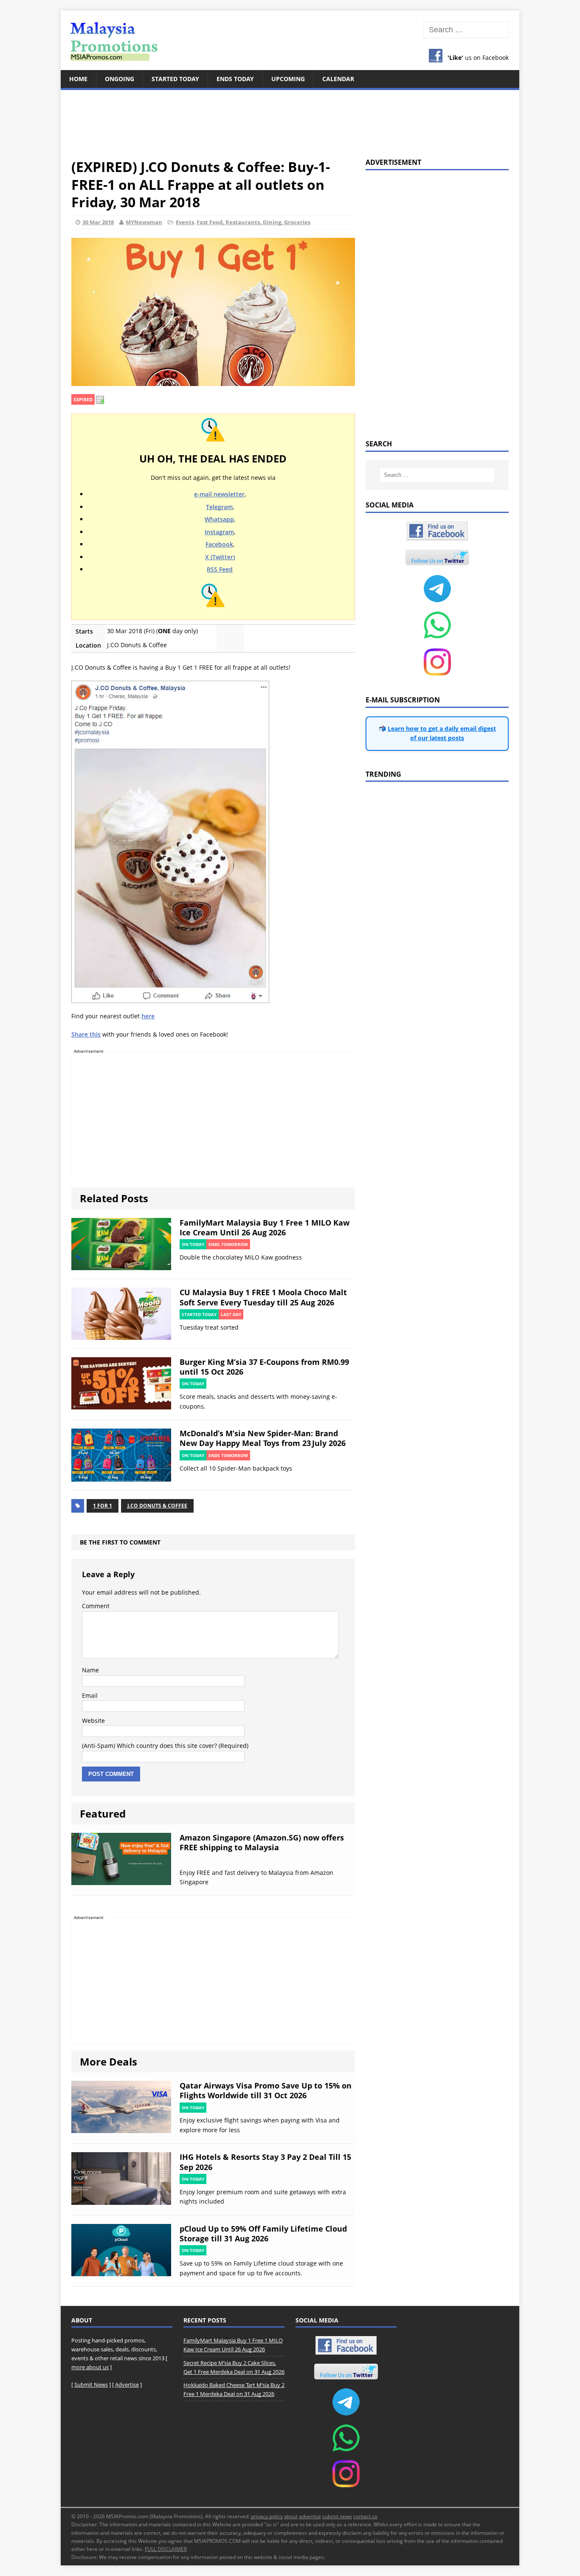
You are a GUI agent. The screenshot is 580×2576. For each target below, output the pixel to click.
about (291, 2516)
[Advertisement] (290, 119)
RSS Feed (220, 569)
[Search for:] (466, 30)
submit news (337, 2516)
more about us (90, 2367)
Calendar (338, 79)
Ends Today (235, 79)
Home (78, 79)
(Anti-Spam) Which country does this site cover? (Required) (165, 1746)
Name (90, 1670)
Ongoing (120, 79)
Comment (96, 1606)
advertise (310, 2516)
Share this (86, 1034)
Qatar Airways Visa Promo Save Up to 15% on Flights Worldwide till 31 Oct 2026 (266, 2090)
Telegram (219, 507)
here (148, 1016)
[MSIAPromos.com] (290, 40)
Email (90, 1695)
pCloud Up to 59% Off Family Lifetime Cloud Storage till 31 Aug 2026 (263, 2234)
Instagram (219, 532)
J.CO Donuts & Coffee (157, 1506)
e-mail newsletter (219, 494)
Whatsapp (219, 519)
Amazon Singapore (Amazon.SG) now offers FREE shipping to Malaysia (262, 1842)
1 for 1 (103, 1506)
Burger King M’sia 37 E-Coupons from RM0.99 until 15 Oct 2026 (264, 1367)
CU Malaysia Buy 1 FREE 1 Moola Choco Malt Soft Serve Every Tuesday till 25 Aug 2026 (263, 1297)
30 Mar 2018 (98, 222)
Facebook (219, 544)
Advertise (127, 2384)
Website (93, 1721)
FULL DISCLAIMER (166, 2549)
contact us (365, 2516)
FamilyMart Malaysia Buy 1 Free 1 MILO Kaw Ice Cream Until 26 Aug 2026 (265, 1227)
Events (185, 222)
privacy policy (267, 2516)
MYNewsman (144, 222)
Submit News (91, 2384)
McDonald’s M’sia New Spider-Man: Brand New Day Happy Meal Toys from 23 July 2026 (263, 1438)
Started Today (175, 79)
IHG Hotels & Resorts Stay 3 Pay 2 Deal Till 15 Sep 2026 (265, 2162)
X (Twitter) (220, 557)
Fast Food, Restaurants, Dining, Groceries (253, 222)
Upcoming (288, 79)
